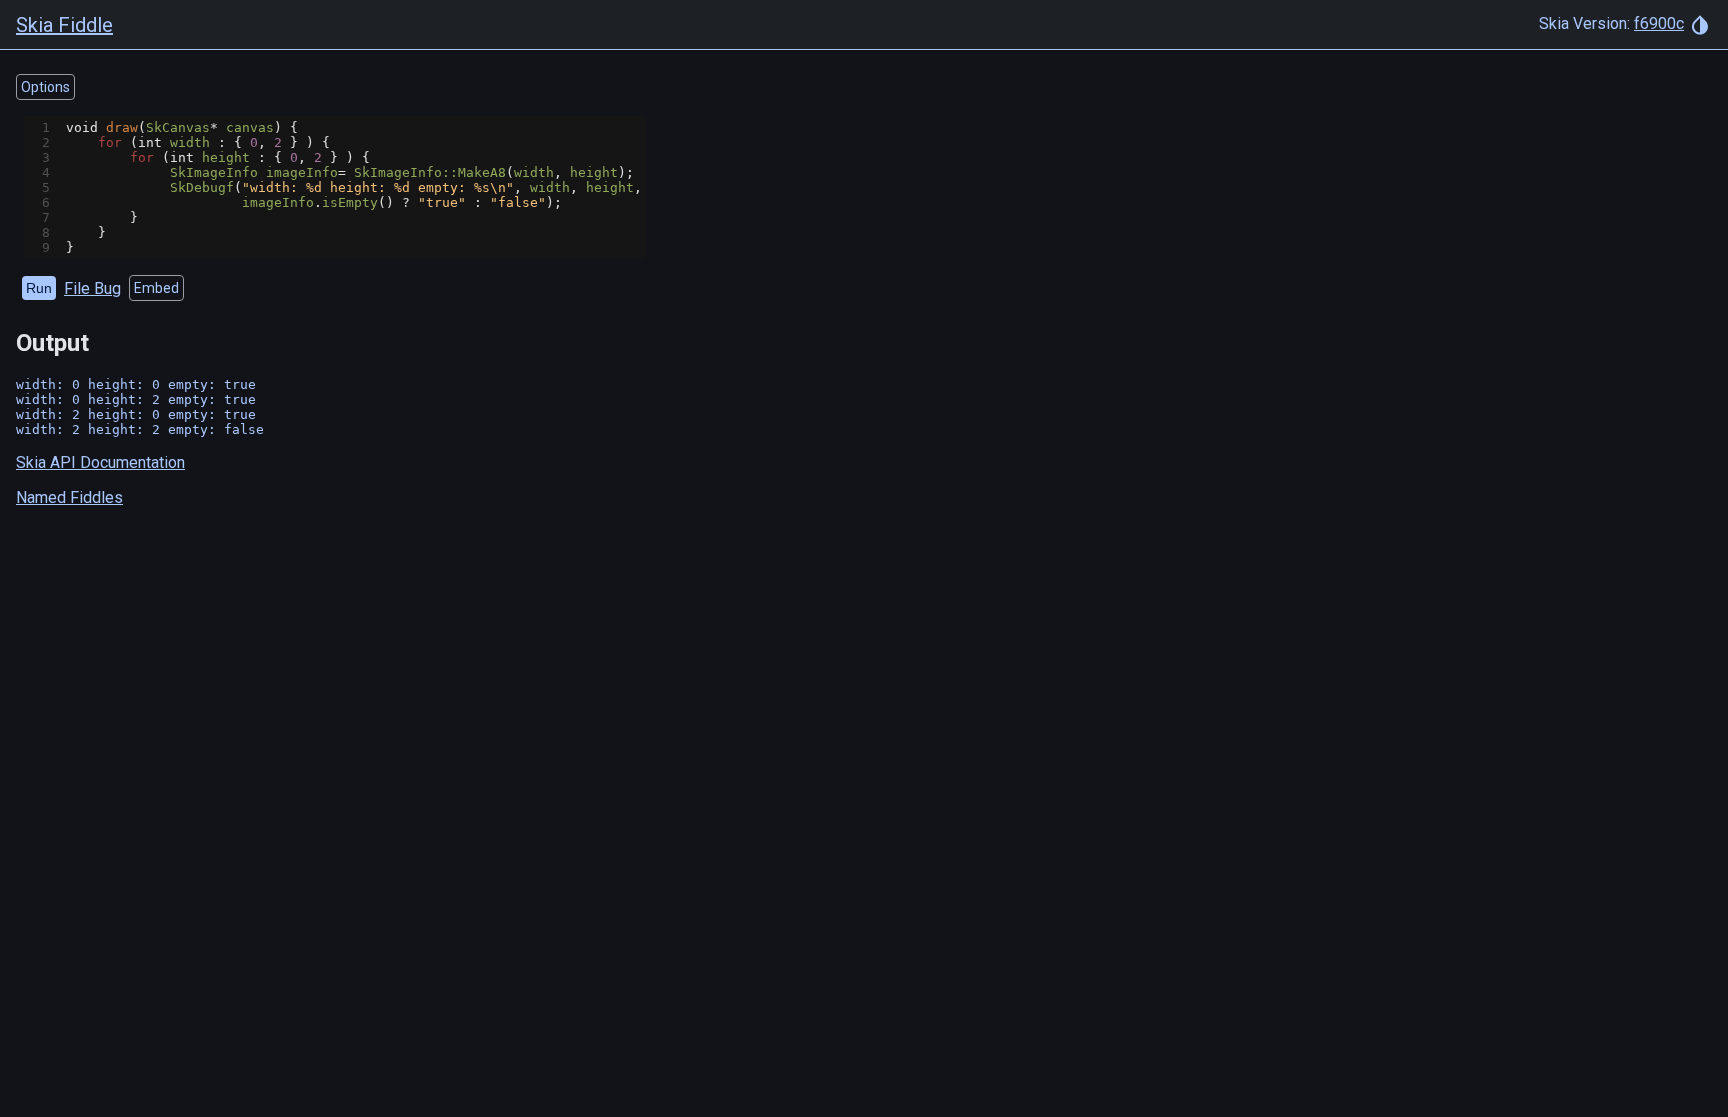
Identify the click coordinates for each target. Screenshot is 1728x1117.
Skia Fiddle (64, 25)
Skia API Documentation (100, 462)
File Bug (92, 288)
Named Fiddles (69, 497)
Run (39, 288)
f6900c (1659, 23)
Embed (156, 288)
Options (45, 87)
